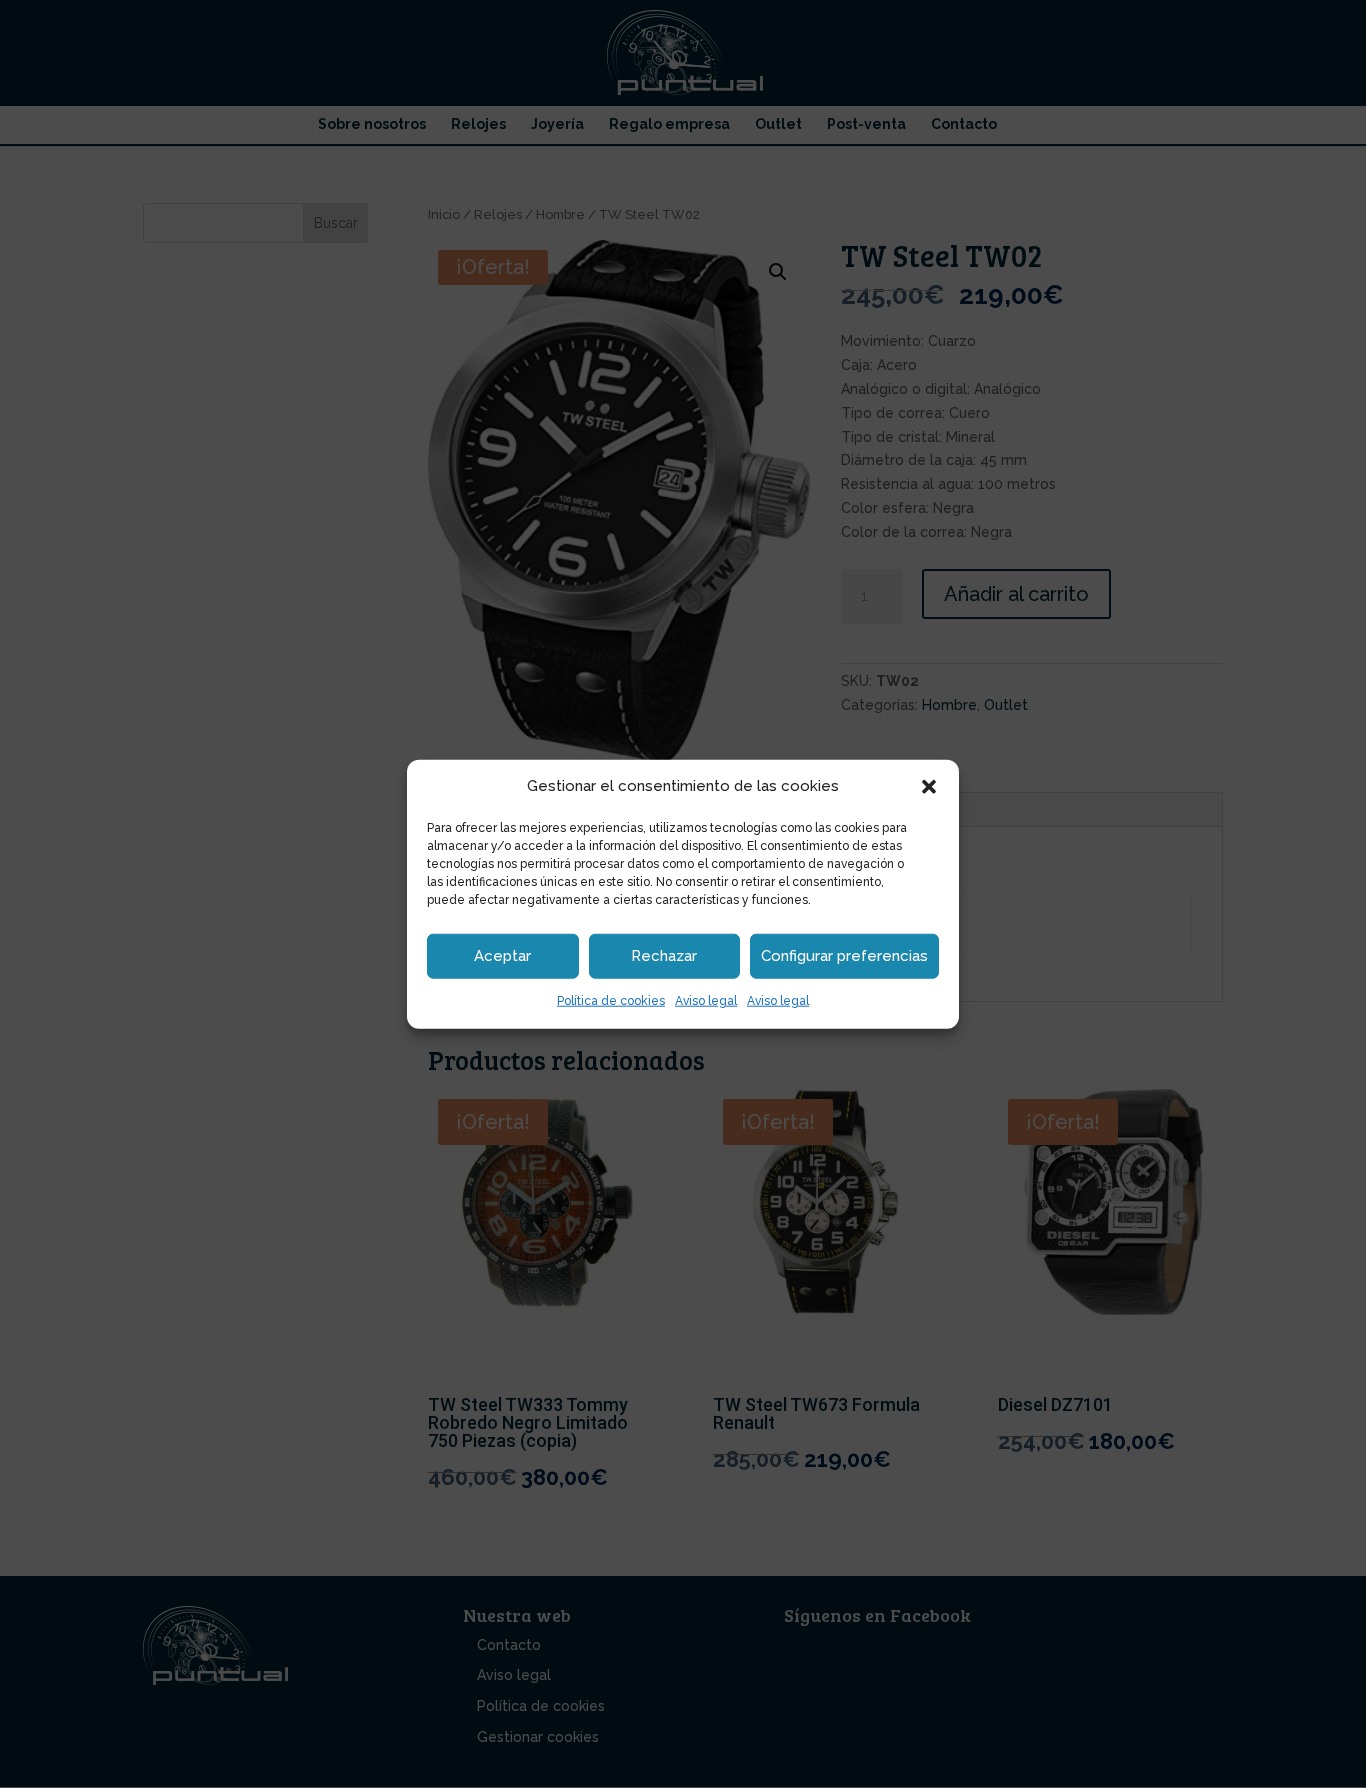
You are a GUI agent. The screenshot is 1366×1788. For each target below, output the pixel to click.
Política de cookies (611, 1001)
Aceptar (502, 956)
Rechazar (664, 956)
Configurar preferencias (844, 956)
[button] (929, 787)
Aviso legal (706, 1001)
